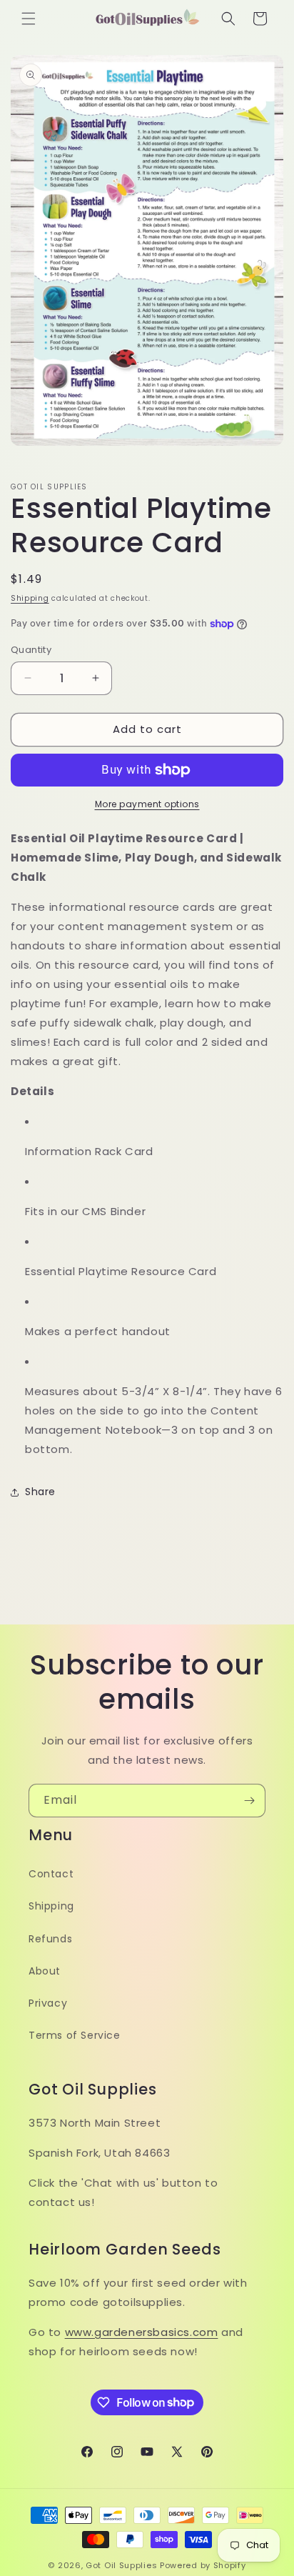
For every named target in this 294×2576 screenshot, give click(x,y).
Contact (51, 1874)
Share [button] (40, 1492)
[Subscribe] (249, 1801)
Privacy (48, 2003)
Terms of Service (75, 2035)
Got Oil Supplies (121, 2565)
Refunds (50, 1939)
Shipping (30, 598)
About (45, 1971)
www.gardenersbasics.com (142, 2332)
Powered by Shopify (203, 2565)
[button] (29, 19)
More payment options (147, 804)
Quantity (31, 650)
